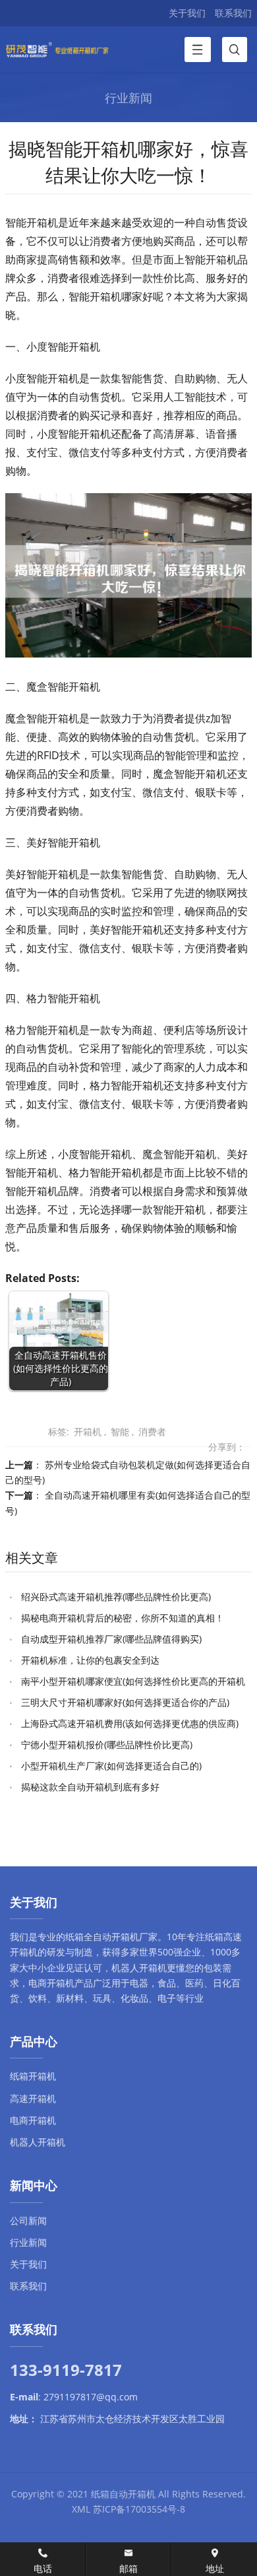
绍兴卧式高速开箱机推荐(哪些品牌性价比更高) (116, 1597)
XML (81, 2509)
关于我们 (187, 13)
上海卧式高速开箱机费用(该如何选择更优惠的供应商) (130, 1723)
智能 (120, 1432)
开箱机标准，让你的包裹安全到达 (90, 1660)
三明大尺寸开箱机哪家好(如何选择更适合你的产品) (125, 1702)
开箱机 (88, 1432)
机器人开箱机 (139, 1968)
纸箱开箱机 (33, 2076)
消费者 (152, 1432)
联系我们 (233, 13)
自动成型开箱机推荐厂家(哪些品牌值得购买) (111, 1639)
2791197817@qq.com (91, 2397)
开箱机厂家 (134, 1937)
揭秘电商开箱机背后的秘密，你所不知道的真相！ (123, 1618)
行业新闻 (28, 2242)
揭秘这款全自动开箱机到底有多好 (90, 1787)
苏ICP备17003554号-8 (139, 2509)
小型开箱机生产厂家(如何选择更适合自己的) (111, 1766)
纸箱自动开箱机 (123, 2494)
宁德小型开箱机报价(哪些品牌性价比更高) (107, 1745)
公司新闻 (28, 2220)
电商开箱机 (51, 1983)
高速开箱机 (33, 2098)
